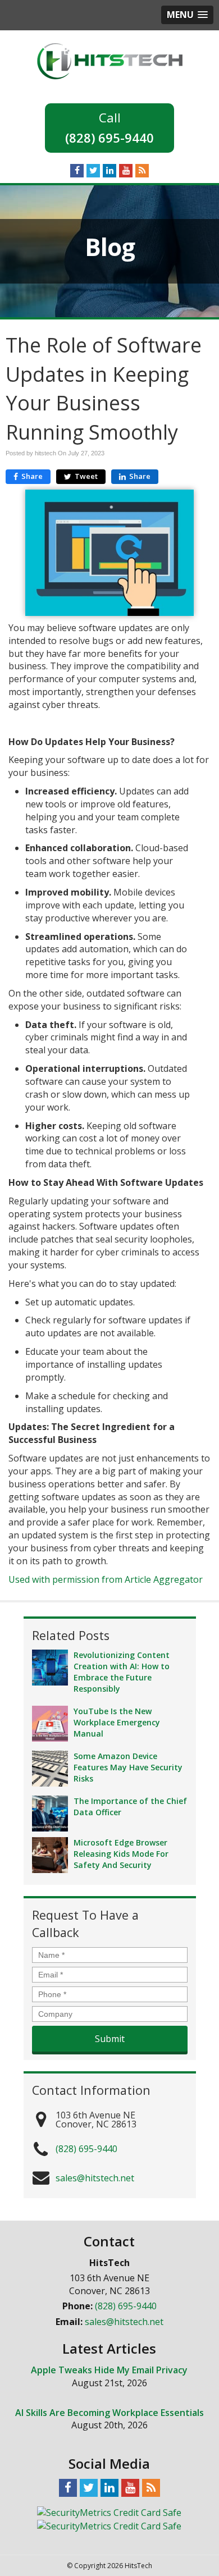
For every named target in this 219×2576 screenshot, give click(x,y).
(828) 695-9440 (109, 138)
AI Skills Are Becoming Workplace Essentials (109, 2413)
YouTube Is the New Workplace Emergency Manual (117, 1722)
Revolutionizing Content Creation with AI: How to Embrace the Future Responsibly (122, 1672)
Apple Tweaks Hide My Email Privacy (109, 2370)
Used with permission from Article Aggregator (106, 1579)
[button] (187, 15)
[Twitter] (93, 170)
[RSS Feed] (142, 170)
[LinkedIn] (109, 170)
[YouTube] (126, 170)
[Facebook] (77, 170)
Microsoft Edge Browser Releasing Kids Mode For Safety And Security (121, 1854)
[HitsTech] (110, 60)
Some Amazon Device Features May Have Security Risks (128, 1767)
